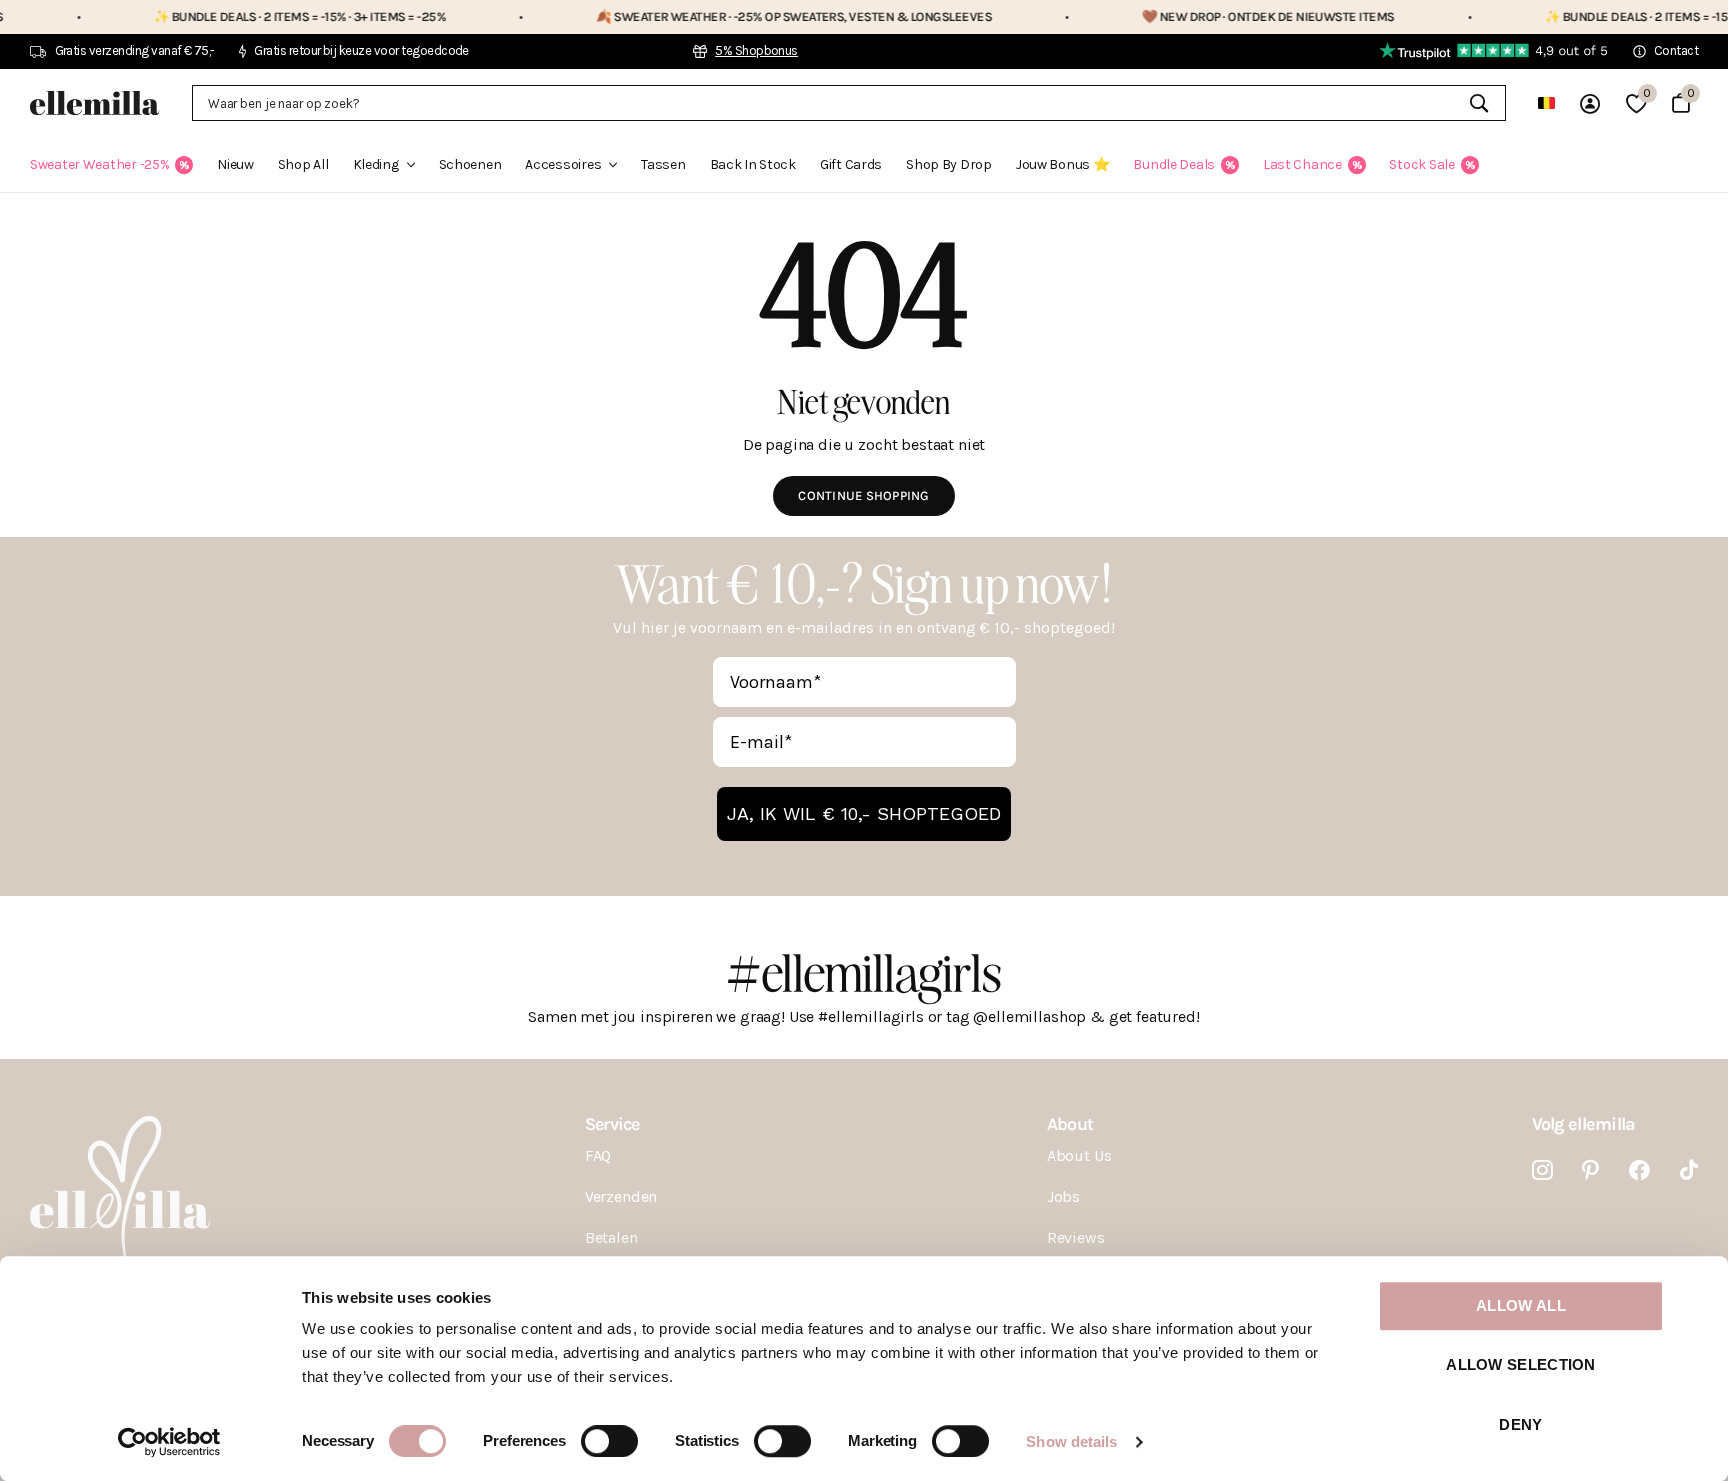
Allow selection (1521, 1365)
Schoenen (470, 164)
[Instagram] (1542, 1170)
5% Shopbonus (756, 50)
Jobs (1063, 1196)
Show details (1071, 1441)
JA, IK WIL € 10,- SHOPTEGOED (864, 813)
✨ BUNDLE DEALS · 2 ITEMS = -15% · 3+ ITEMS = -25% (250, 16)
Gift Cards (851, 164)
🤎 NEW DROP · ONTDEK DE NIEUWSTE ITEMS (1218, 16)
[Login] (1590, 103)
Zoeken (1478, 103)
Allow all (1521, 1305)
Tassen (663, 164)
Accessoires (563, 164)
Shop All (303, 164)
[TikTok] (1689, 1170)
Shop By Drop (949, 164)
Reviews (1076, 1237)
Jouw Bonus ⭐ (1063, 164)
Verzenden (621, 1196)
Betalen (611, 1237)
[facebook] (1639, 1170)
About (1070, 1124)
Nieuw (235, 164)
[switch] (609, 1441)
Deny (1520, 1424)
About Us (1079, 1155)
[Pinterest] (1590, 1170)
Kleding (376, 164)
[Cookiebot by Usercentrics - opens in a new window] (169, 1442)
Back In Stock (753, 164)
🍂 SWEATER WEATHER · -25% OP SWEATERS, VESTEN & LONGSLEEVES (744, 16)
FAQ (598, 1155)
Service (612, 1124)
